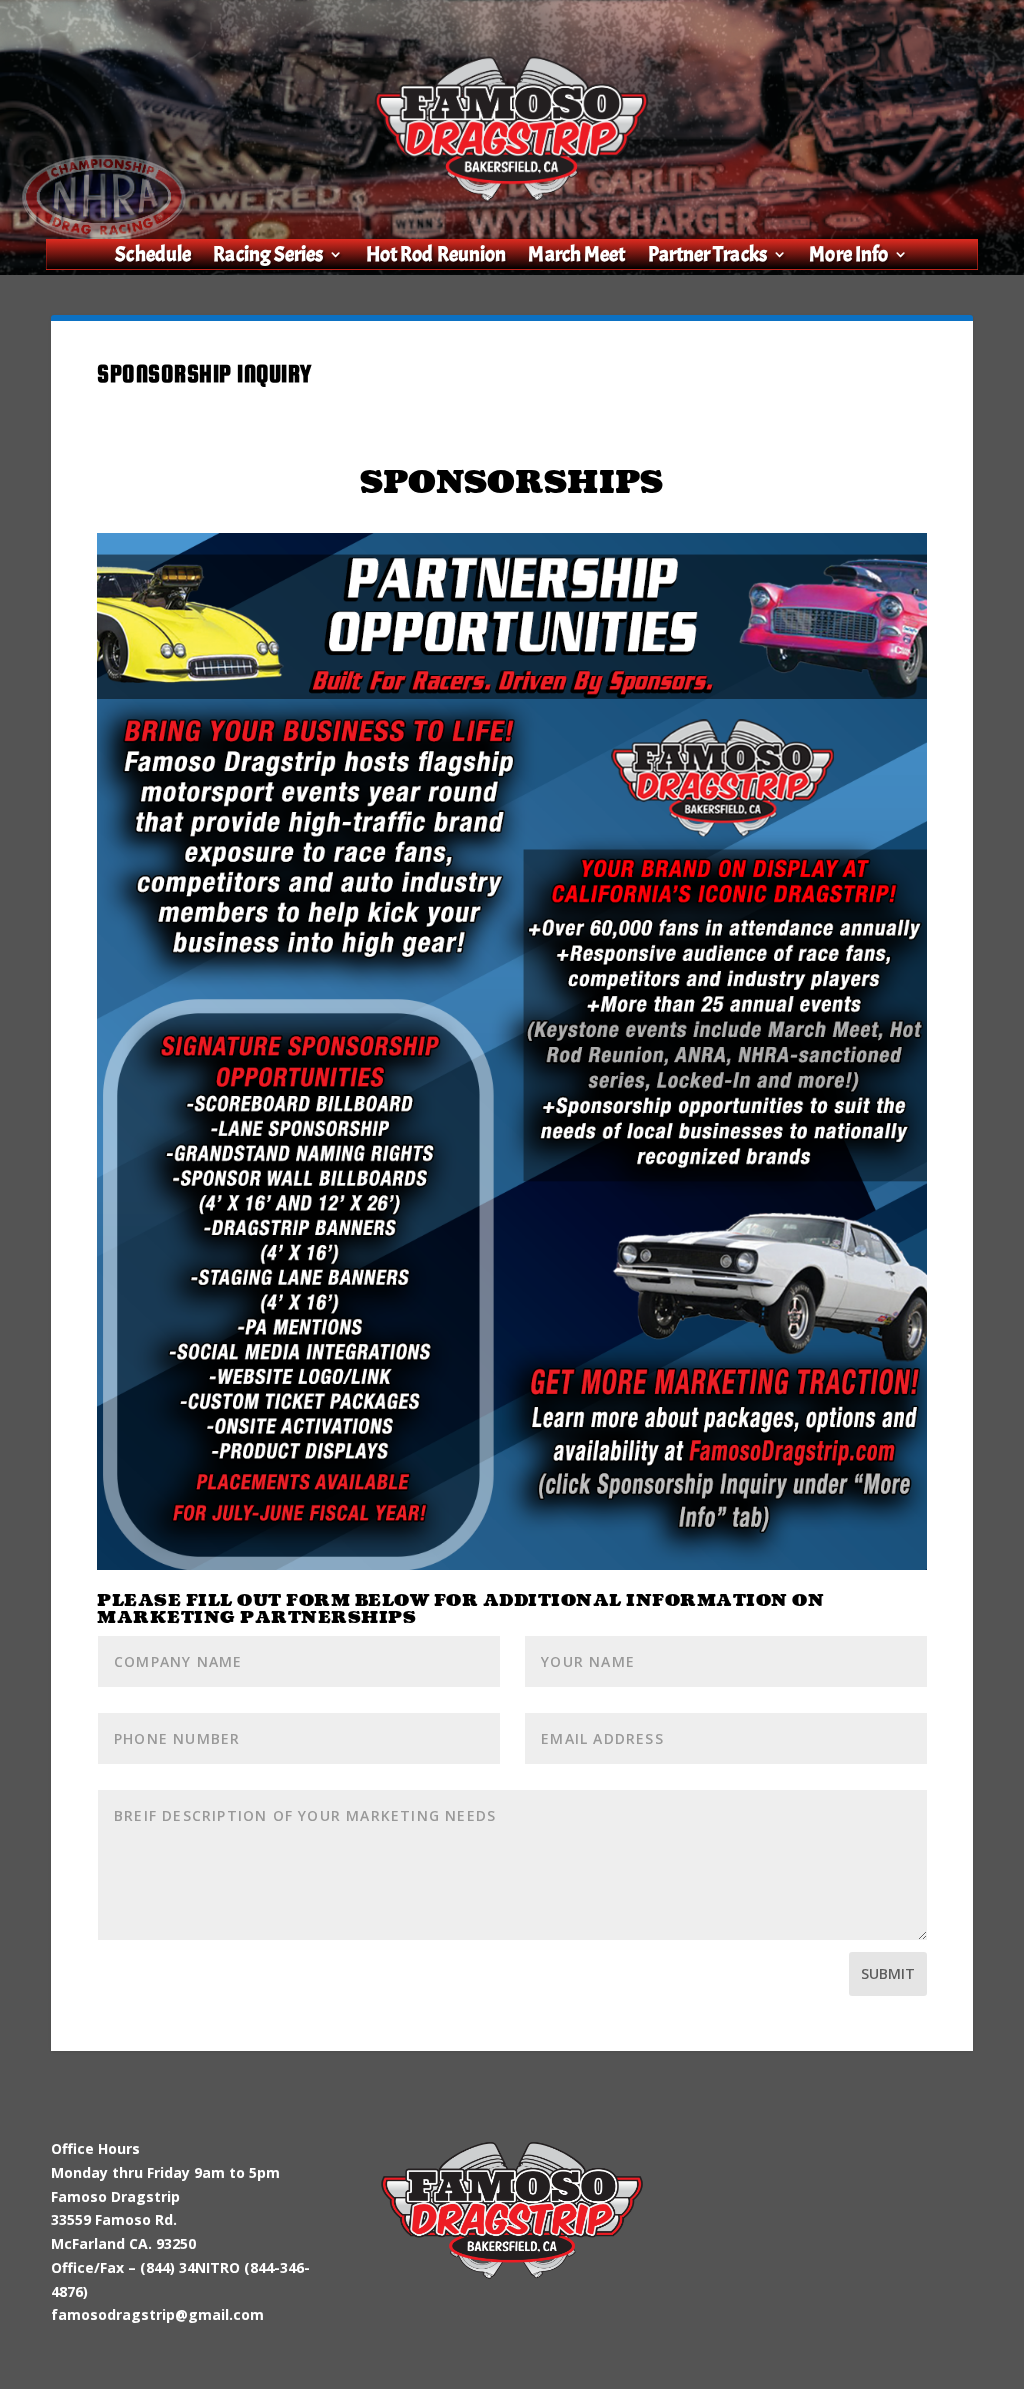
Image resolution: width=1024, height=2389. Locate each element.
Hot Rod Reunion (436, 257)
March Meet (577, 257)
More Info (848, 257)
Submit (888, 1973)
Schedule (154, 257)
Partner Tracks (707, 257)
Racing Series (269, 257)
